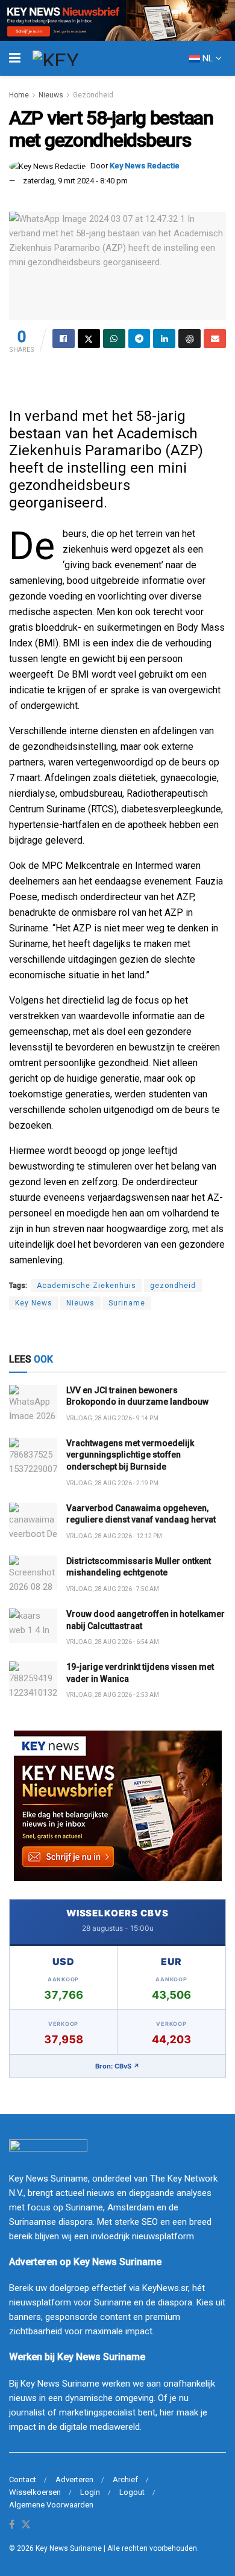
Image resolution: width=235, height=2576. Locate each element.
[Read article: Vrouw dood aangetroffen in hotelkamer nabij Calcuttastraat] (33, 1626)
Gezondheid (93, 95)
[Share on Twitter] (89, 339)
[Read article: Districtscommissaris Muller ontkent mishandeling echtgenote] (33, 1573)
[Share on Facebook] (64, 339)
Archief (125, 2479)
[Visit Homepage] (78, 58)
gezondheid (173, 1286)
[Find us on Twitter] (26, 2525)
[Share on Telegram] (139, 339)
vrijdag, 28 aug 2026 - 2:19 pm (112, 1483)
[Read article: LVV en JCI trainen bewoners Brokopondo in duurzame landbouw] (33, 1402)
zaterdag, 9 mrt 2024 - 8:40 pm (75, 181)
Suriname (127, 1303)
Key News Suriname (69, 2548)
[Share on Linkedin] (164, 339)
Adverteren (74, 2479)
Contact (23, 2479)
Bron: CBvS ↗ (117, 2066)
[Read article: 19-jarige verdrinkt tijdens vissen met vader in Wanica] (33, 1679)
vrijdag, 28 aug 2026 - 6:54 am (113, 1642)
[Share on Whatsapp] (114, 339)
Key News (34, 1303)
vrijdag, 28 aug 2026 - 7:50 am (113, 1589)
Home (19, 95)
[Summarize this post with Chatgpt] (190, 339)
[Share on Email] (215, 339)
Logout (132, 2492)
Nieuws (51, 95)
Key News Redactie (145, 166)
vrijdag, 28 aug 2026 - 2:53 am (113, 1695)
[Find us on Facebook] (12, 2525)
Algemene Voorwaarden (51, 2505)
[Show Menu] (15, 58)
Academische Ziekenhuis (86, 1286)
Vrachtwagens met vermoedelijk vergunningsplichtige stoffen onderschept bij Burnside (130, 1455)
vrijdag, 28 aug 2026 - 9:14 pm (112, 1418)
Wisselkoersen (35, 2492)
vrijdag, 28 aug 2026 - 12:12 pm (114, 1536)
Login (90, 2492)
